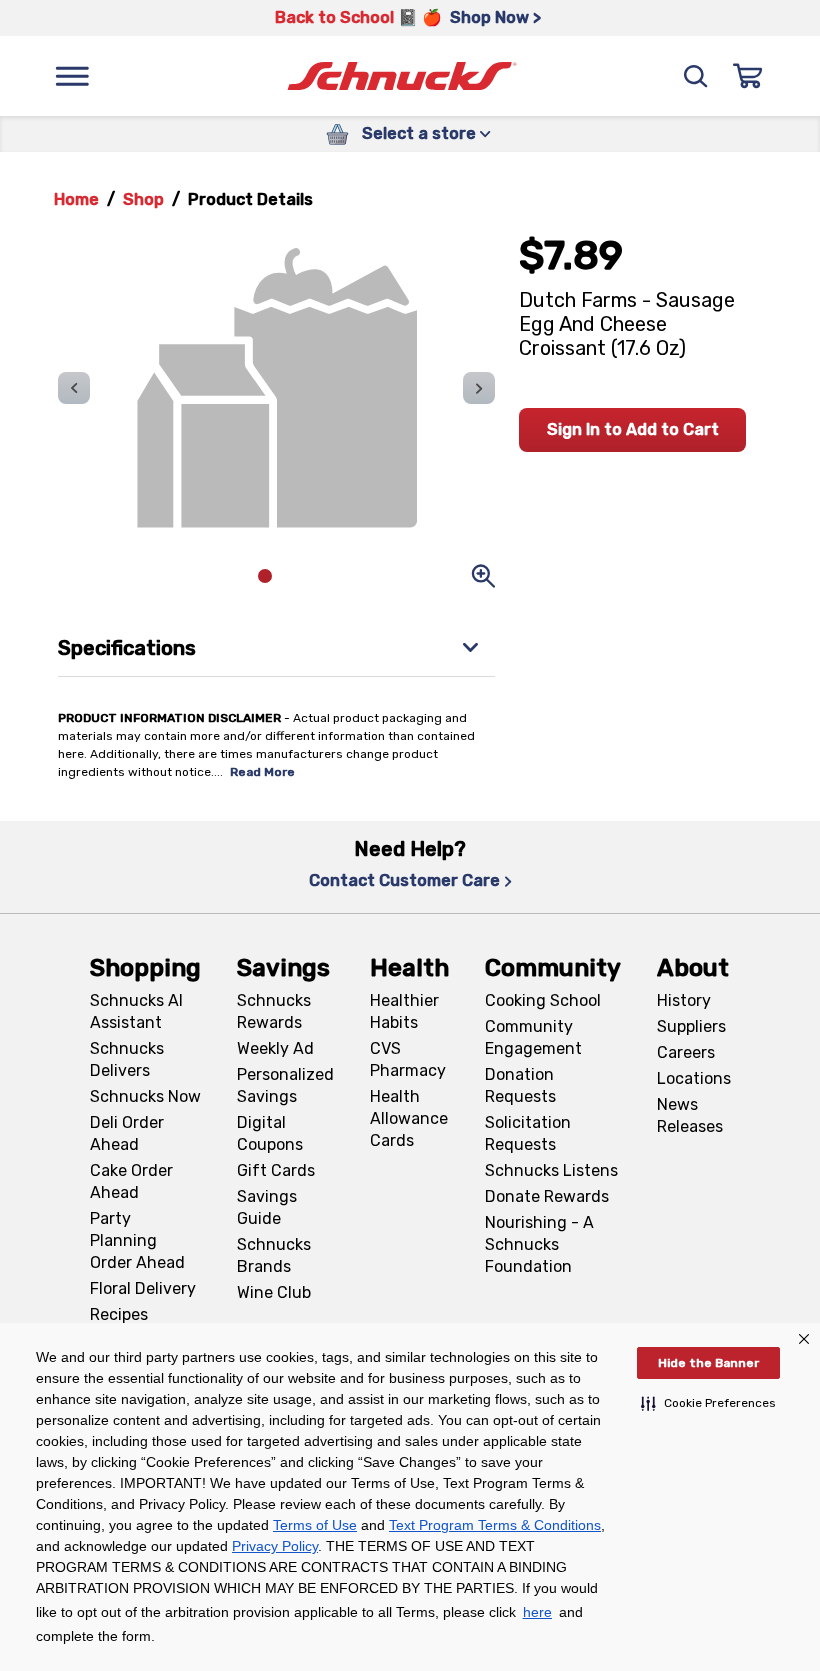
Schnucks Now (145, 1096)
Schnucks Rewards (274, 1011)
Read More (262, 772)
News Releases (690, 1115)
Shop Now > (495, 17)
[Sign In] (748, 76)
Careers (686, 1052)
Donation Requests (520, 1085)
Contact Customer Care (404, 880)
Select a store (419, 133)
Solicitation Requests (528, 1133)
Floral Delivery (143, 1288)
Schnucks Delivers (127, 1059)
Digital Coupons (270, 1133)
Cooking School (543, 1000)
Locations (694, 1078)
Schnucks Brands (274, 1255)
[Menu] (72, 76)
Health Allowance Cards (409, 1118)
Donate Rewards (547, 1196)
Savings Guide (267, 1207)
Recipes (119, 1314)
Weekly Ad (275, 1048)
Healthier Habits (404, 1011)
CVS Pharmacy (408, 1059)
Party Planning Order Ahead (137, 1240)
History (684, 1000)
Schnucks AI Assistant (136, 1011)
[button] (708, 1403)
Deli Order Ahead (127, 1133)
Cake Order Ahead (131, 1181)
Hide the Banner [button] (708, 1363)
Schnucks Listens (551, 1170)
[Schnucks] (402, 76)
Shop (143, 199)
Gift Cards (276, 1170)
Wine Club (274, 1292)
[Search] (696, 76)
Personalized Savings (285, 1085)
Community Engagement (533, 1037)
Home (76, 199)
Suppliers (691, 1026)
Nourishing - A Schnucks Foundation (539, 1244)
